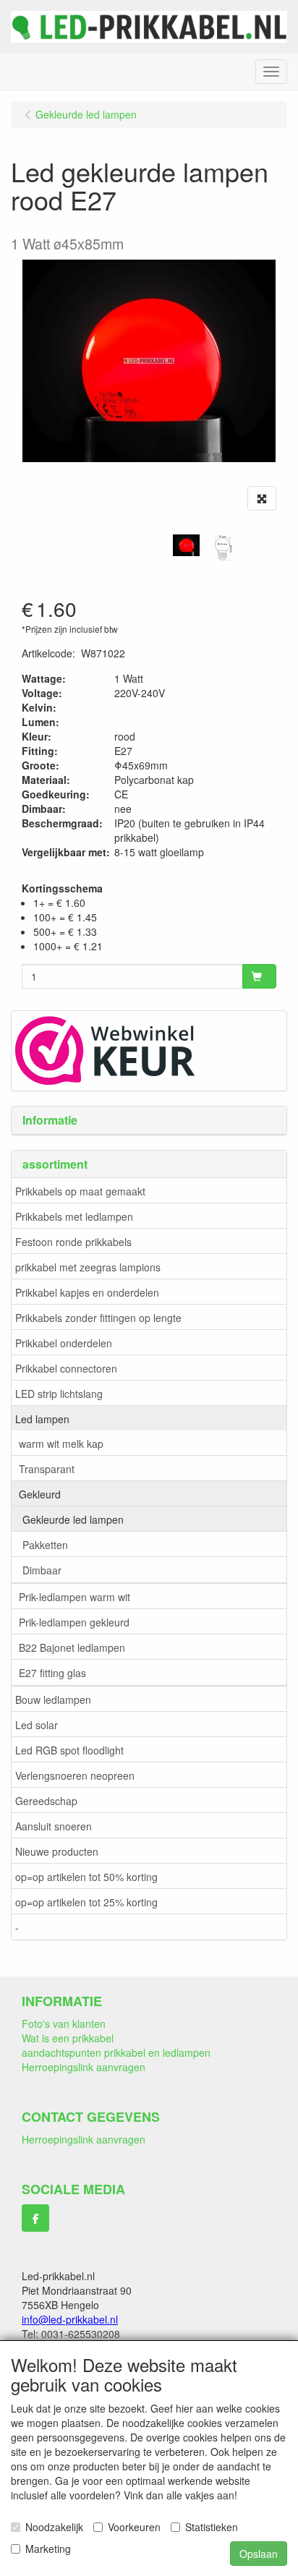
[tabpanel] (186, 545)
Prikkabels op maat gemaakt (80, 1191)
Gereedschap (46, 1801)
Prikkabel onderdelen (64, 1343)
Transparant (47, 1469)
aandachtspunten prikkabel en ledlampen (116, 2052)
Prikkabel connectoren (66, 1368)
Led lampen (42, 1419)
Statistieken (212, 2527)
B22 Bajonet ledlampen (72, 1647)
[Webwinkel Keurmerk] (105, 1049)
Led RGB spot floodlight (69, 1750)
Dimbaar (42, 1570)
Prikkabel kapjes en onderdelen (87, 1292)
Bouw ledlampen (53, 1699)
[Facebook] (35, 2218)
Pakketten (45, 1545)
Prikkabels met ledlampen (74, 1216)
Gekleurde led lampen (73, 1519)
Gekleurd (40, 1494)
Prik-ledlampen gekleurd (74, 1622)
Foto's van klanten (64, 2023)
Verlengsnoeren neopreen (75, 1775)
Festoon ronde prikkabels (73, 1242)
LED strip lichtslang (59, 1394)
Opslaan (259, 2554)
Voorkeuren (134, 2527)
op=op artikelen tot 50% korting (86, 1877)
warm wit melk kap (61, 1443)
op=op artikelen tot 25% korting (86, 1902)
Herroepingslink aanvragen (84, 2067)
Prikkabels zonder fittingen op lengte (98, 1318)
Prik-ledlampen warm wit (74, 1597)
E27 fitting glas (52, 1673)
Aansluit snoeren (54, 1826)
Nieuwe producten (57, 1851)
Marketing (48, 2549)
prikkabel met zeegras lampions (88, 1267)
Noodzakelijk (54, 2527)
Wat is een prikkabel (68, 2038)
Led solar (37, 1725)
